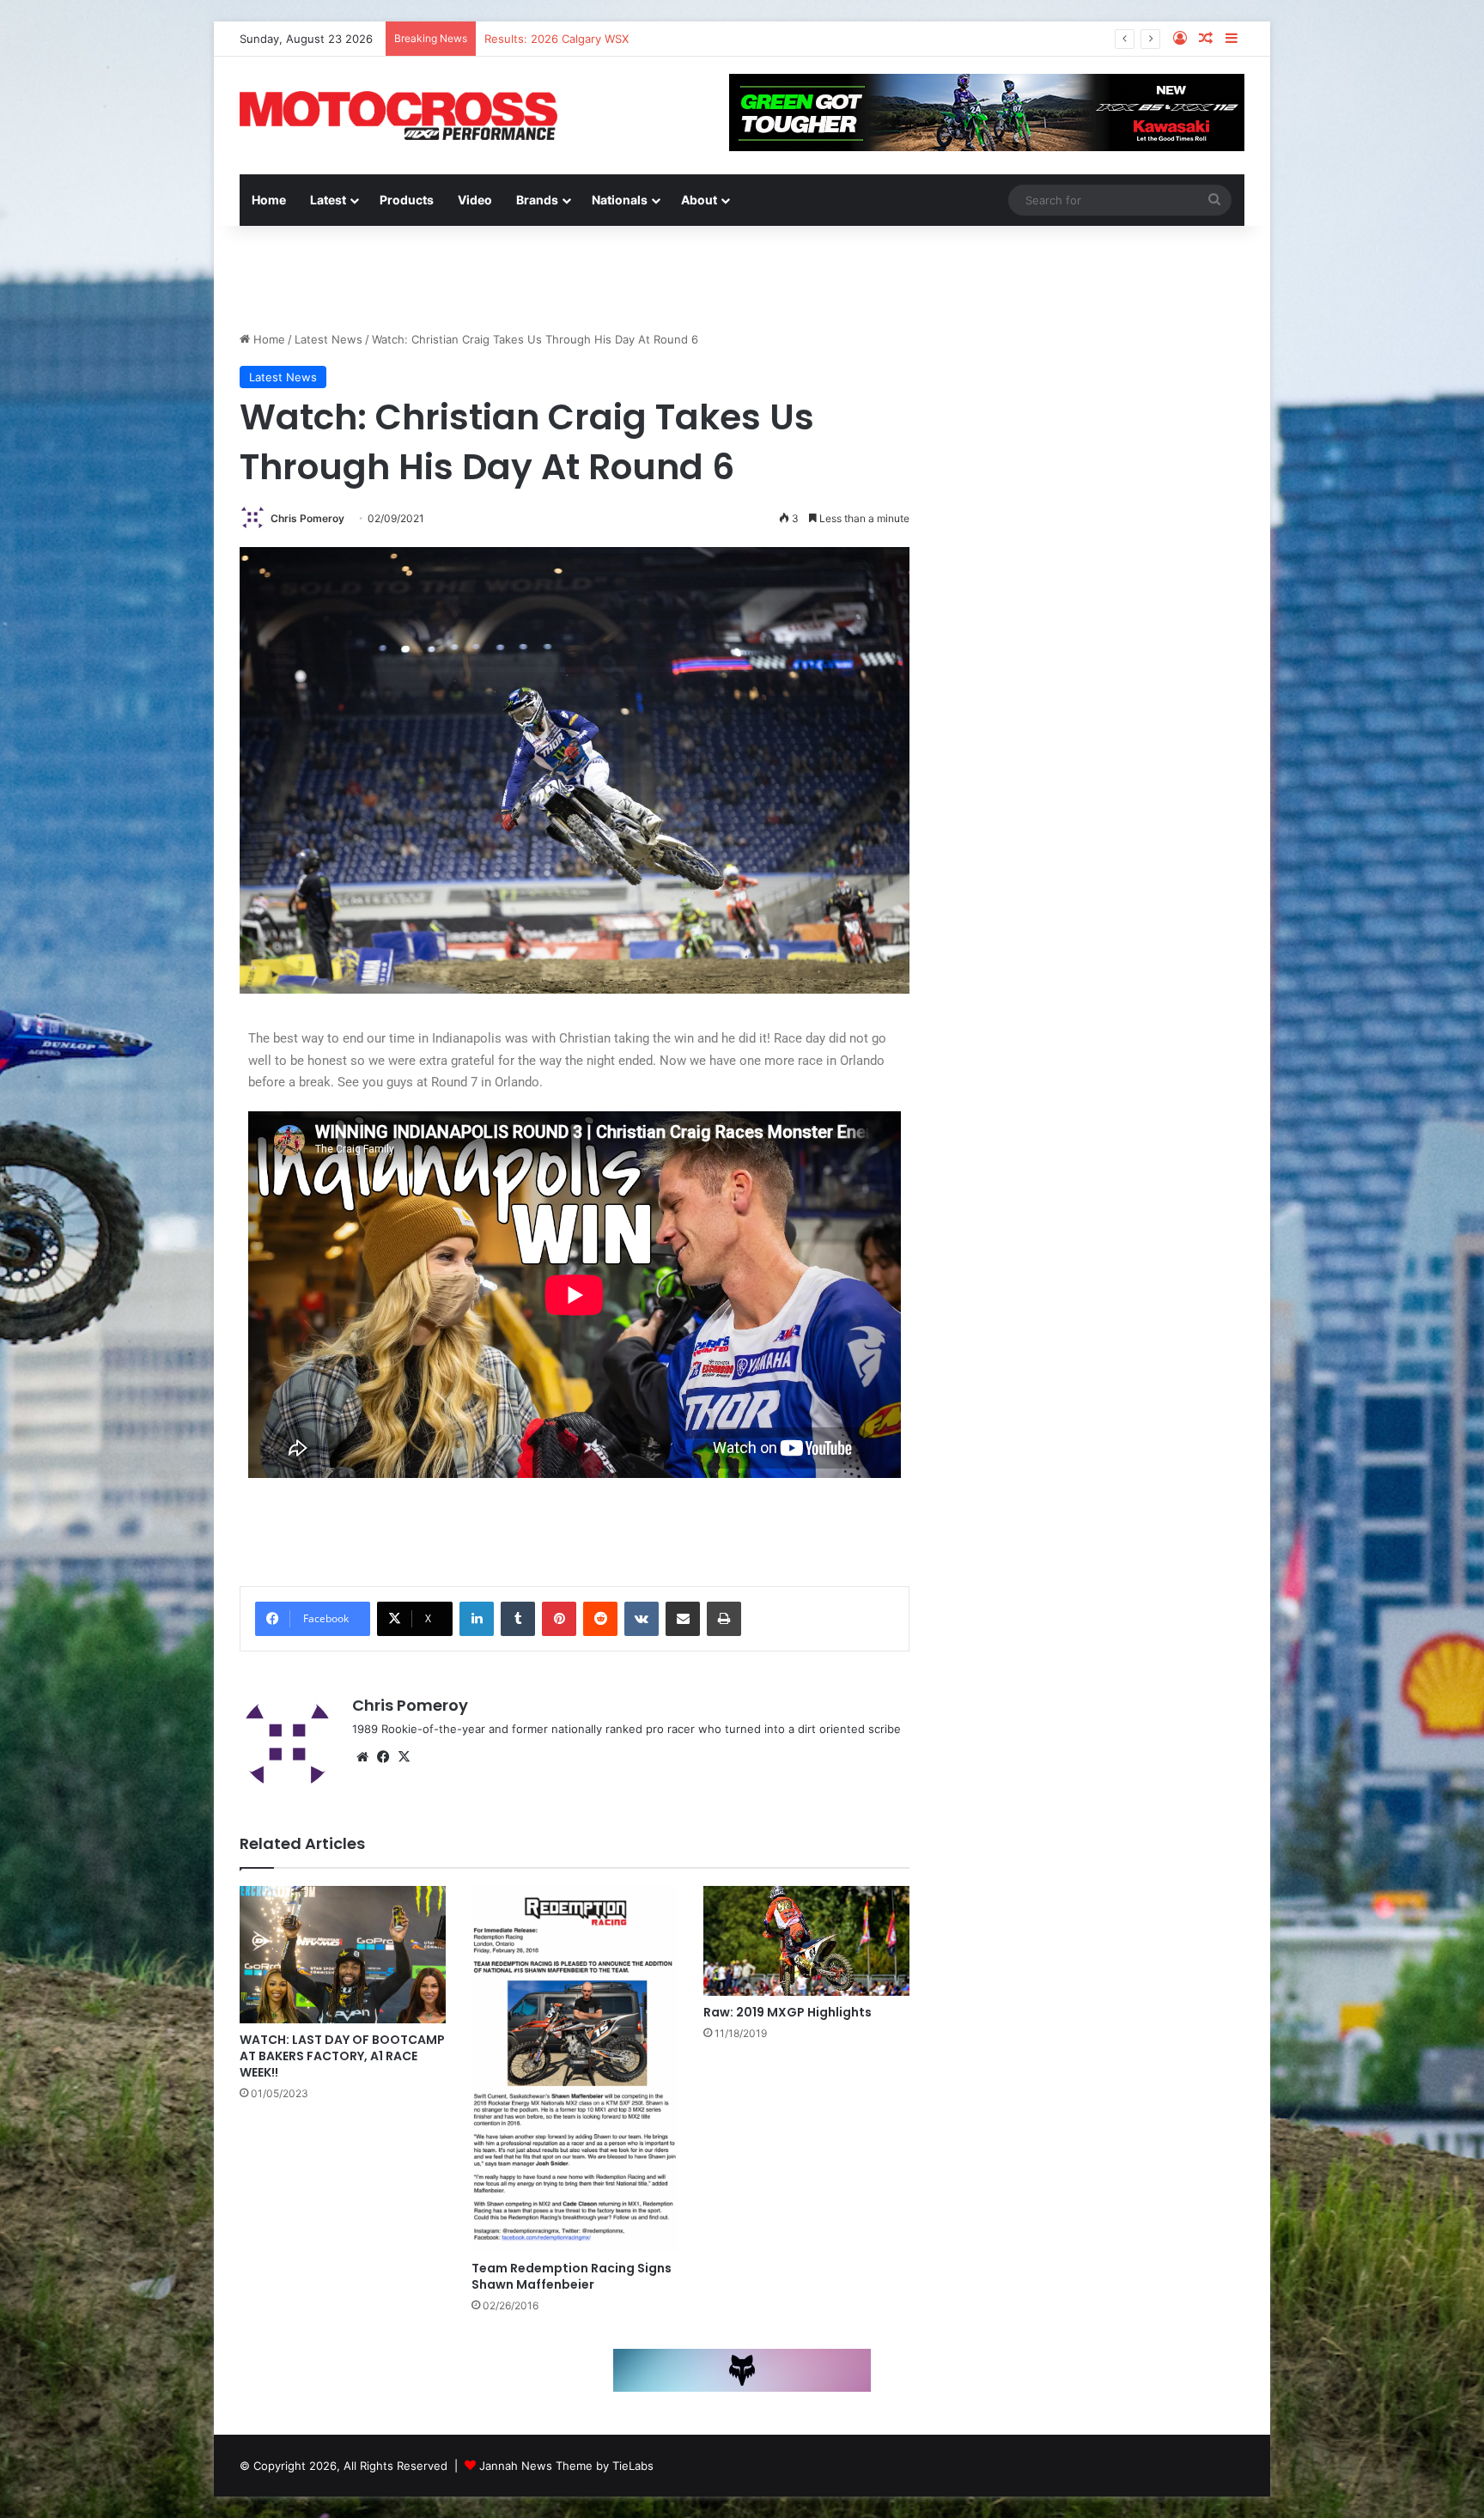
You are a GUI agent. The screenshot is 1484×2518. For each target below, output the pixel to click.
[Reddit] (600, 1619)
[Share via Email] (683, 1619)
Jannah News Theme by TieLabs (566, 2466)
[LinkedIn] (477, 1619)
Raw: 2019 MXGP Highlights (788, 2012)
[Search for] (1214, 200)
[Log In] (1180, 39)
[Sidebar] (1232, 39)
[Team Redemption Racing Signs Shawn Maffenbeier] (575, 2069)
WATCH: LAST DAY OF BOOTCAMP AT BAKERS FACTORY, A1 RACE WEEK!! (342, 2056)
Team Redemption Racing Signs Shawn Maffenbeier (572, 2276)
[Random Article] (1206, 39)
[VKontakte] (642, 1619)
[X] (404, 1757)
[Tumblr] (518, 1619)
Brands (537, 200)
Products (407, 200)
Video (475, 200)
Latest (328, 200)
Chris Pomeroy (307, 518)
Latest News (328, 339)
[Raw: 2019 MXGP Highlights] (806, 1941)
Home (269, 200)
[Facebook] (383, 1757)
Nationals (620, 200)
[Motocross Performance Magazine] (398, 116)
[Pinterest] (559, 1619)
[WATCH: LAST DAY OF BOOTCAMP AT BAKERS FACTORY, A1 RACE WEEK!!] (343, 1955)
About (699, 200)
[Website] (362, 1757)
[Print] (724, 1619)
